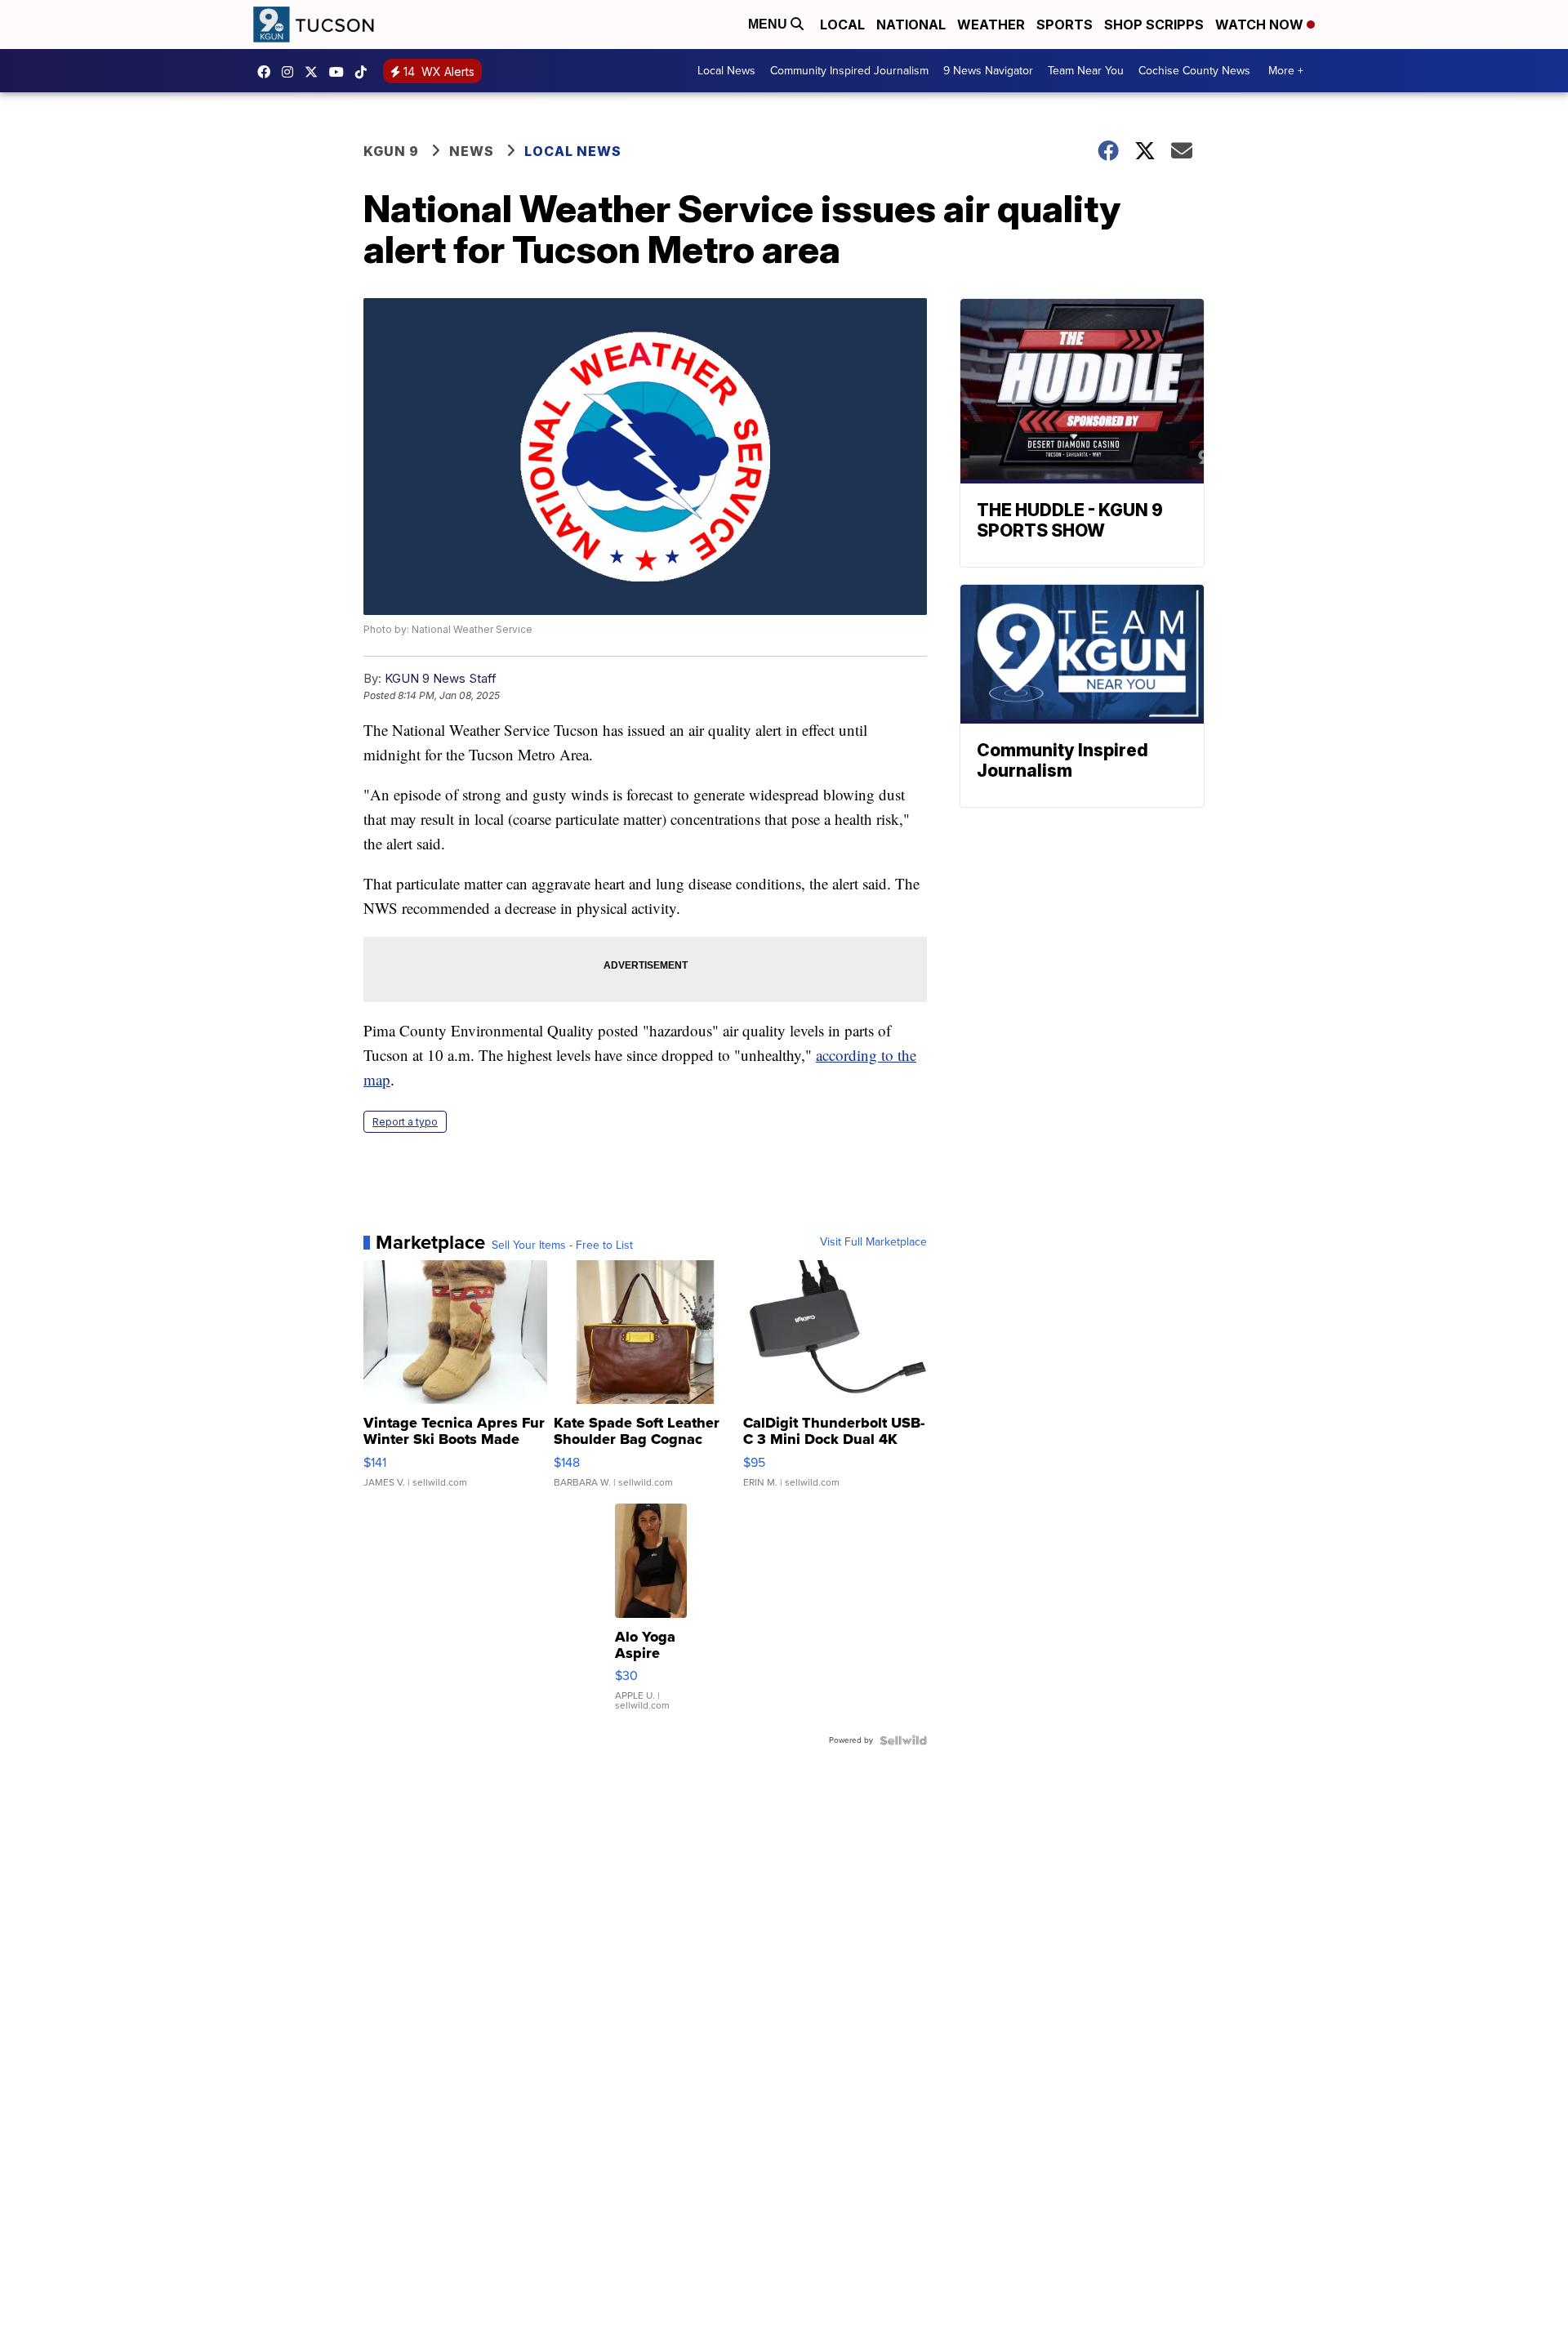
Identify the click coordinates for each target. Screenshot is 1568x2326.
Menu (769, 24)
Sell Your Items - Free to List (562, 1245)
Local (842, 25)
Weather (991, 25)
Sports (1065, 25)
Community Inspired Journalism (849, 71)
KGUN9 (315, 72)
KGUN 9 (391, 151)
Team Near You (1086, 71)
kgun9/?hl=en (292, 72)
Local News (726, 71)
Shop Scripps (1154, 25)
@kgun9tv (365, 72)
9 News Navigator (988, 71)
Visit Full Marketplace (873, 1242)
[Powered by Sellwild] (903, 1740)
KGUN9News (268, 72)
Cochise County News (1194, 71)
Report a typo (405, 1122)
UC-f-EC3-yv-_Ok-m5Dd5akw (341, 72)
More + (1286, 71)
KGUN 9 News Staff (441, 678)
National (911, 25)
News (472, 151)
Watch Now (1261, 25)
